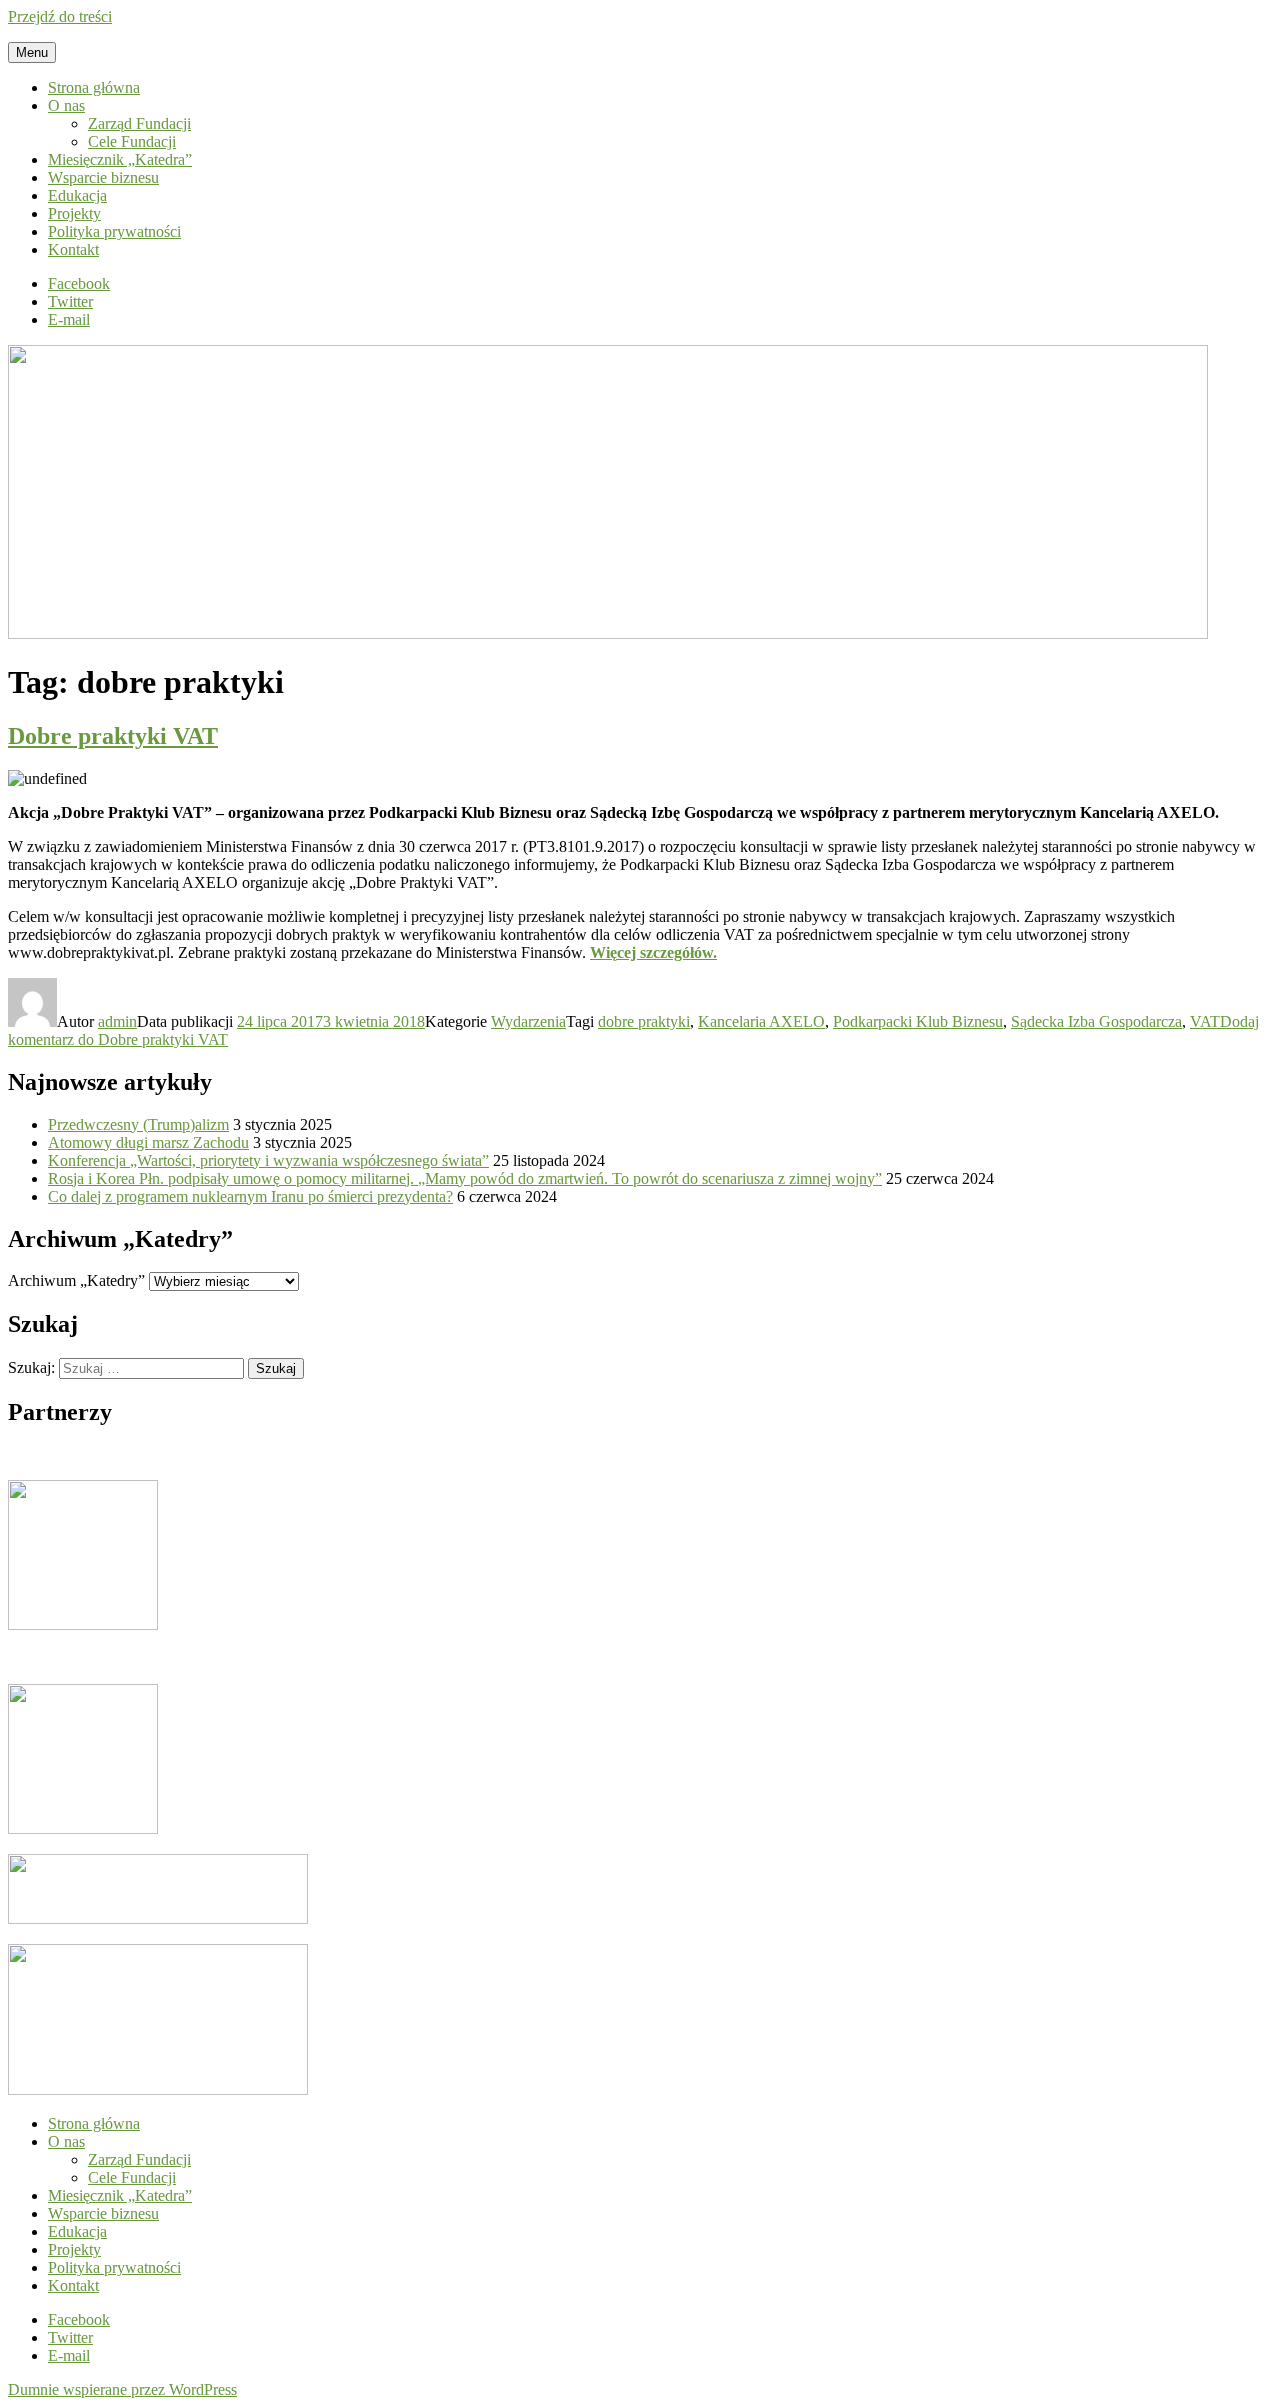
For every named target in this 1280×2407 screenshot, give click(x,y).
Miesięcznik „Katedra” (120, 159)
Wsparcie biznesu (103, 177)
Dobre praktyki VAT (113, 736)
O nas (66, 105)
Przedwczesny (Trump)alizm (138, 1124)
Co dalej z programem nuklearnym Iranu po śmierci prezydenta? (250, 1196)
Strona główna (94, 87)
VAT (1205, 1021)
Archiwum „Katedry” (76, 1280)
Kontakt (73, 249)
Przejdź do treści (60, 16)
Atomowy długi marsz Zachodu (148, 1142)
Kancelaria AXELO (761, 1021)
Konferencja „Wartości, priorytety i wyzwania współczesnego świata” (268, 1160)
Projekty (74, 213)
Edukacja (77, 195)
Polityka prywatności (114, 231)
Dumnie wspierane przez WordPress (122, 2389)
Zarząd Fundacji (139, 123)
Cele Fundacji (132, 141)
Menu (32, 52)
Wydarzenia (528, 1021)
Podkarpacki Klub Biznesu (918, 1021)
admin (117, 1021)
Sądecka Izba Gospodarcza (1096, 1021)
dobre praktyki (644, 1021)
